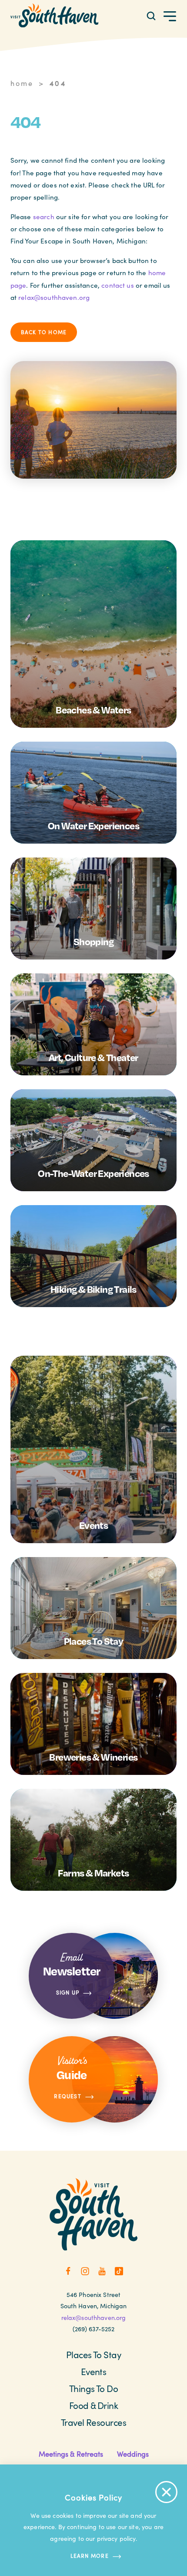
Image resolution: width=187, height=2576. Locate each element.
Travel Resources (94, 2422)
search (44, 217)
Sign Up (68, 1993)
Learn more (90, 2556)
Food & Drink (94, 2405)
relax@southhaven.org (54, 297)
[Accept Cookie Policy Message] (166, 2492)
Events (94, 2372)
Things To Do (94, 2389)
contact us (118, 285)
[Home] (55, 15)
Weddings (133, 2454)
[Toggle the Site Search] (151, 15)
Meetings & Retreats (71, 2454)
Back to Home (44, 332)
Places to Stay (94, 2355)
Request (68, 2096)
